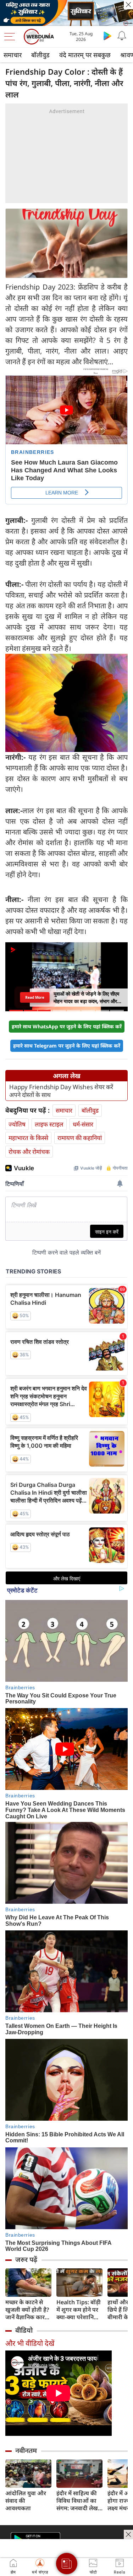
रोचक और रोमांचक (29, 1152)
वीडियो (24, 2330)
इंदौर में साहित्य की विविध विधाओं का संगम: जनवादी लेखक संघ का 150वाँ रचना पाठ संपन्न (79, 2501)
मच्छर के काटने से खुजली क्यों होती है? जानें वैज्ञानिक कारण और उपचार (27, 2310)
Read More (35, 997)
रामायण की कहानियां (80, 1138)
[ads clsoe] (128, 2534)
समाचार (13, 55)
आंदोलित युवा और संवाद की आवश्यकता (26, 2501)
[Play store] (107, 36)
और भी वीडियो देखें (30, 2343)
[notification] (122, 36)
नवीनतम (26, 2450)
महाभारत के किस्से (28, 1138)
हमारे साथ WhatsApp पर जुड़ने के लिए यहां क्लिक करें (67, 1026)
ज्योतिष (17, 1124)
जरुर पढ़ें (26, 2259)
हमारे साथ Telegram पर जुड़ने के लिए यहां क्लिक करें (67, 1046)
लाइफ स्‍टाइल (49, 1124)
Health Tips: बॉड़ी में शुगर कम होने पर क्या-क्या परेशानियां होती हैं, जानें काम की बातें (79, 2310)
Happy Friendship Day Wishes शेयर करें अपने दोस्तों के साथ (61, 1091)
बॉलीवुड (40, 55)
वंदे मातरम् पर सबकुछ (85, 55)
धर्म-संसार (83, 1124)
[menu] (11, 37)
